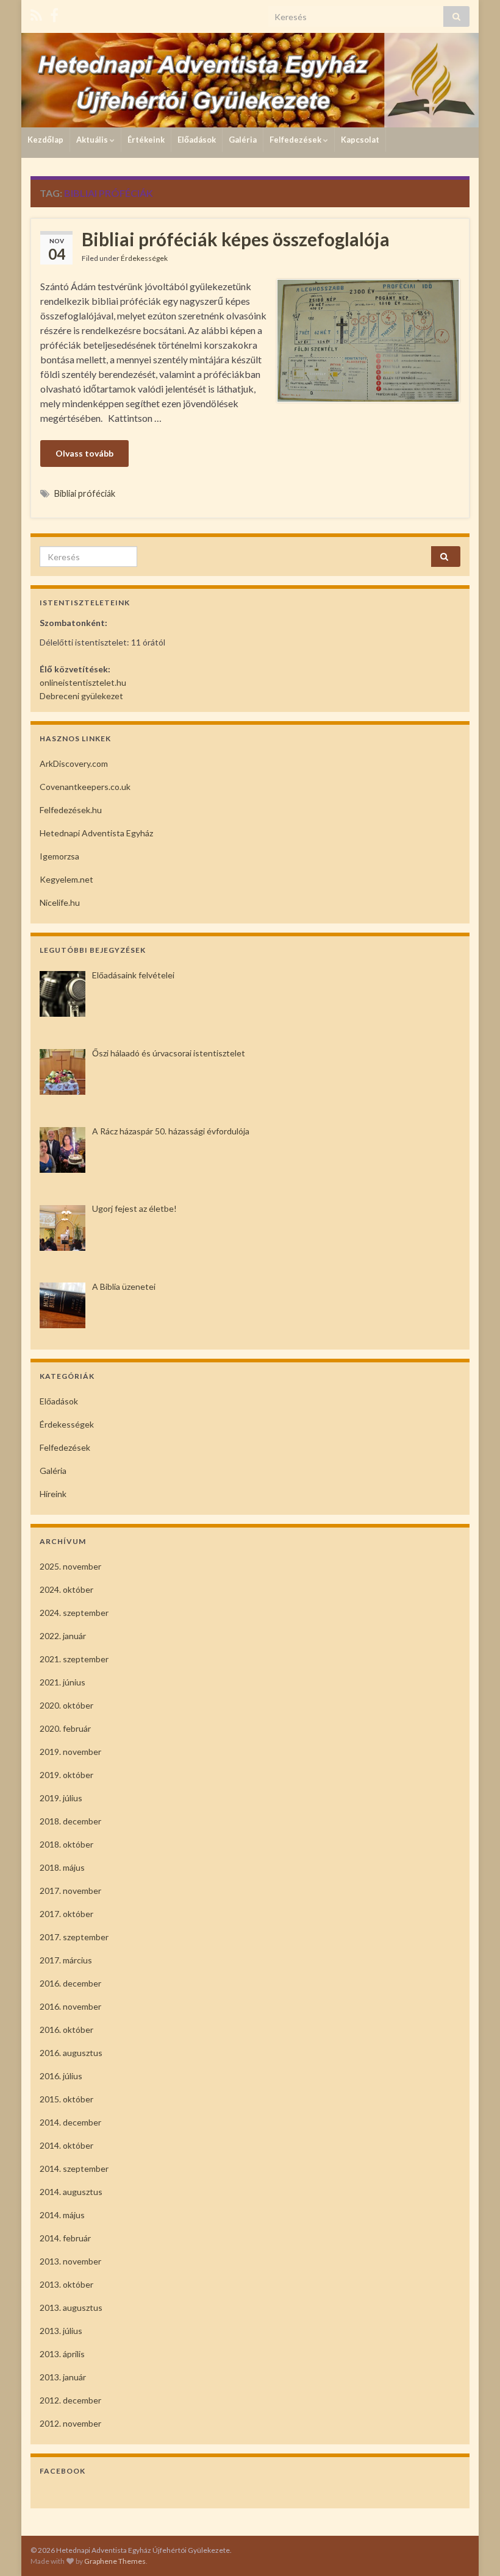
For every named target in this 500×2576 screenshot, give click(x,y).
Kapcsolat (360, 140)
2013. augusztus (71, 2307)
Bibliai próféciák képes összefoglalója (236, 239)
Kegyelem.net (66, 879)
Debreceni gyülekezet (81, 696)
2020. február (65, 1728)
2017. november (70, 1891)
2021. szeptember (74, 1659)
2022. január (63, 1636)
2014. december (70, 2122)
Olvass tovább (84, 453)
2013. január (63, 2377)
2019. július (61, 1798)
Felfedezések (296, 140)
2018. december (70, 1821)
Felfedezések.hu (71, 810)
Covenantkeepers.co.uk (85, 787)
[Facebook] (54, 13)
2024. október (66, 1589)
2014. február (65, 2238)
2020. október (66, 1705)
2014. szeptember (74, 2169)
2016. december (70, 1983)
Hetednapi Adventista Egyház (96, 833)
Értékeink (146, 140)
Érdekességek (144, 258)
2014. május (62, 2215)
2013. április (62, 2354)
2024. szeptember (74, 1613)
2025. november (70, 1566)
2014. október (66, 2145)
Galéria (243, 140)
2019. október (66, 1775)
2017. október (66, 1914)
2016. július (61, 2076)
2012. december (70, 2400)
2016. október (66, 2030)
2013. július (61, 2331)
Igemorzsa (59, 856)
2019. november (70, 1752)
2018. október (66, 1844)
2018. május (62, 1867)
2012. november (70, 2423)
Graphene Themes (115, 2561)
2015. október (66, 2099)
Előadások (197, 140)
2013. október (66, 2284)
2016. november (70, 2006)
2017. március (66, 1960)
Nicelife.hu (60, 902)
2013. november (70, 2261)
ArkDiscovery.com (74, 763)
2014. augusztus (71, 2192)
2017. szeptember (74, 1937)
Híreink (53, 1494)
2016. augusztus (71, 2053)
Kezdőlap (45, 140)
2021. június (62, 1682)
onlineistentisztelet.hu (83, 682)
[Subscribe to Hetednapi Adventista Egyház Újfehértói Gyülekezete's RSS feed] (36, 13)
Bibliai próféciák (85, 493)
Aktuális (93, 140)
